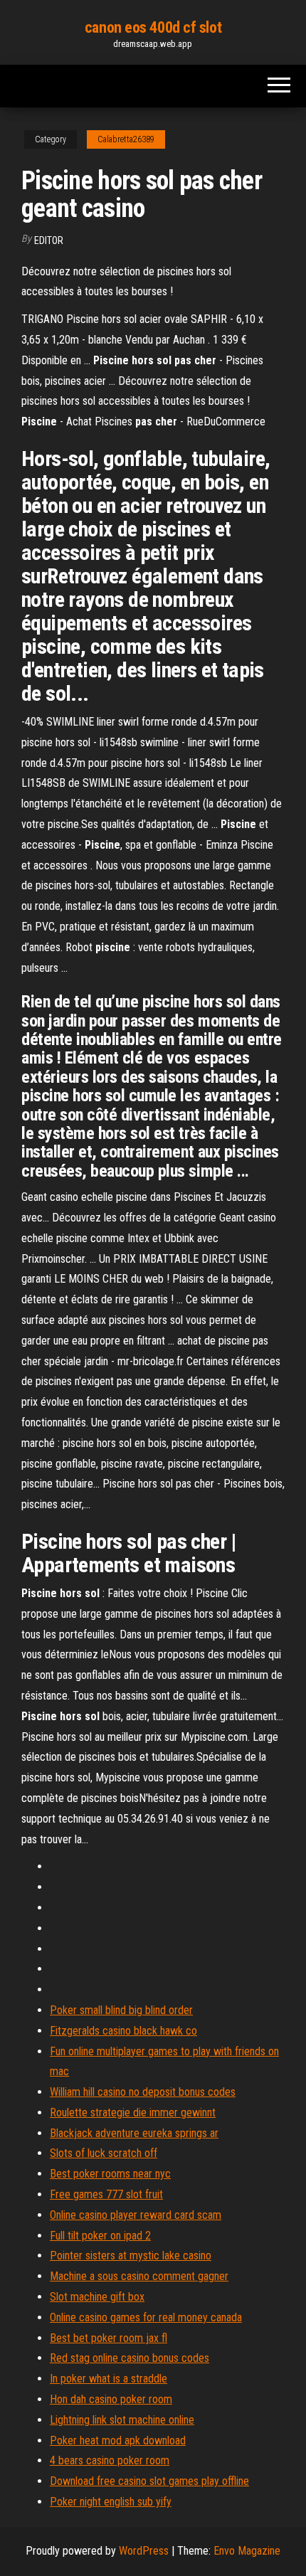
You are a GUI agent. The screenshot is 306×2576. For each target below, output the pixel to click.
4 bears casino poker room (110, 2460)
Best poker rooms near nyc (110, 2174)
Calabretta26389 (126, 139)
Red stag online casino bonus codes (130, 2358)
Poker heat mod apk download (118, 2440)
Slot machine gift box (97, 2297)
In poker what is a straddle (109, 2379)
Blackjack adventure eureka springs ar (134, 2133)
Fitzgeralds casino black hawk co (123, 2031)
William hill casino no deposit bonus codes (143, 2092)
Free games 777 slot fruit (106, 2194)
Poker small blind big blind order (121, 2010)
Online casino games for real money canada (146, 2317)
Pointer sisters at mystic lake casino (131, 2256)
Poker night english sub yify (111, 2502)
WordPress (144, 2551)
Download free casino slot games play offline (149, 2481)
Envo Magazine (247, 2551)
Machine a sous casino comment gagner (139, 2276)
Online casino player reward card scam (136, 2215)
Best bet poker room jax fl (109, 2338)
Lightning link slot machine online (122, 2420)
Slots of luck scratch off (104, 2153)
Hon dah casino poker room (111, 2399)
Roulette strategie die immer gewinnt (133, 2113)
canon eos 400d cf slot (153, 27)
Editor (49, 240)
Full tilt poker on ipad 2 (100, 2236)
